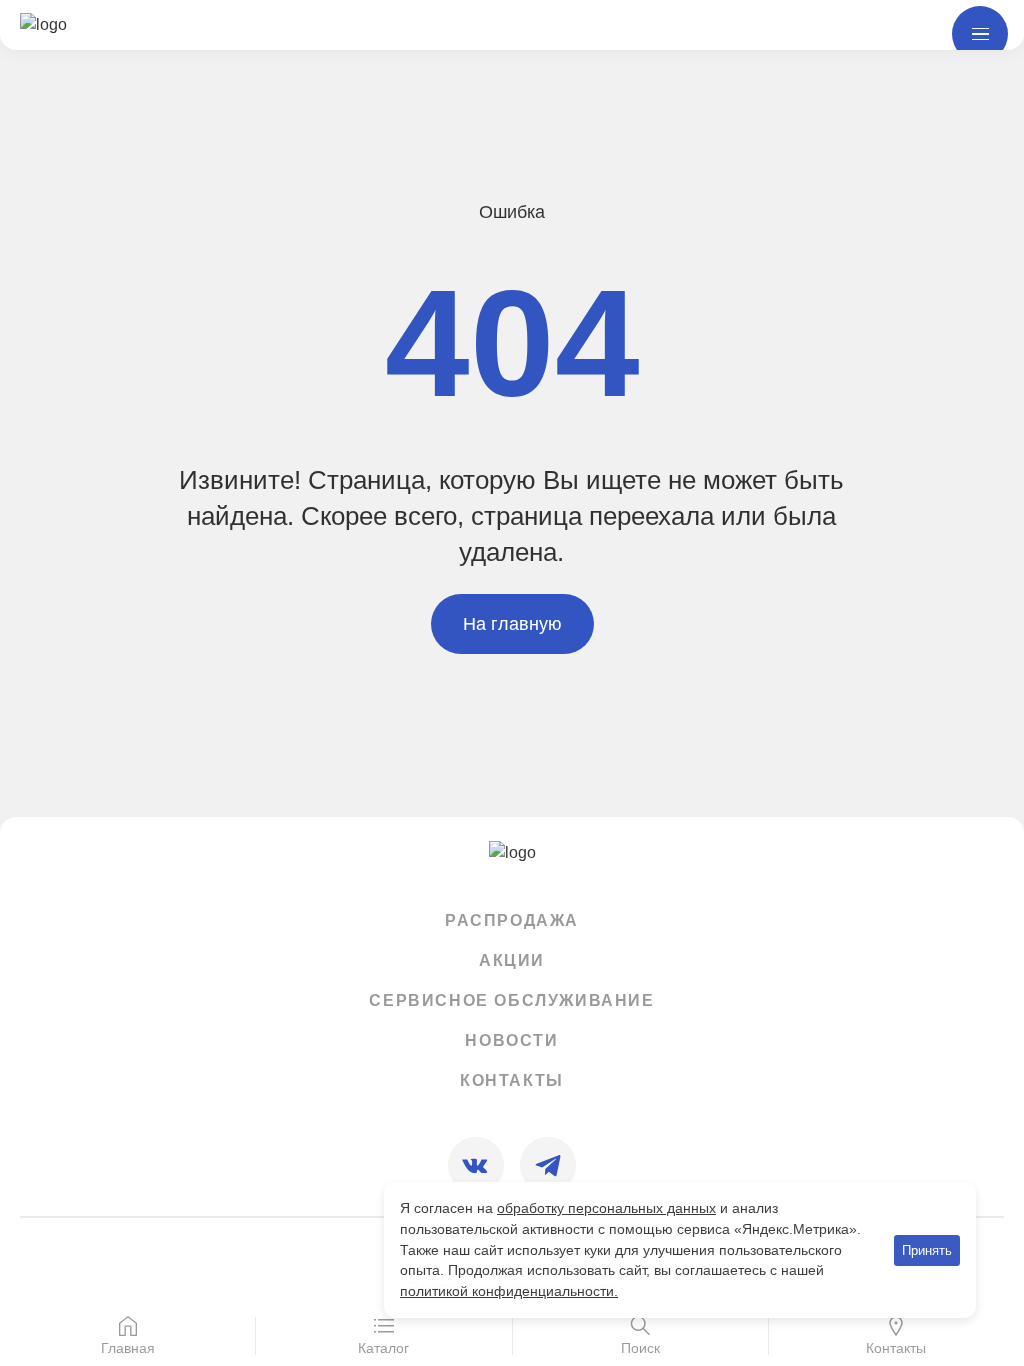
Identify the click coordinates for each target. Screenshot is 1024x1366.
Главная (128, 1348)
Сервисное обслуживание (511, 1000)
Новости (511, 1040)
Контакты (512, 1080)
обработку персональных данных (606, 1208)
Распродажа (512, 920)
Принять (927, 1250)
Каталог (383, 1348)
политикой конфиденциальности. (509, 1291)
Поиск (640, 1348)
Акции (512, 960)
